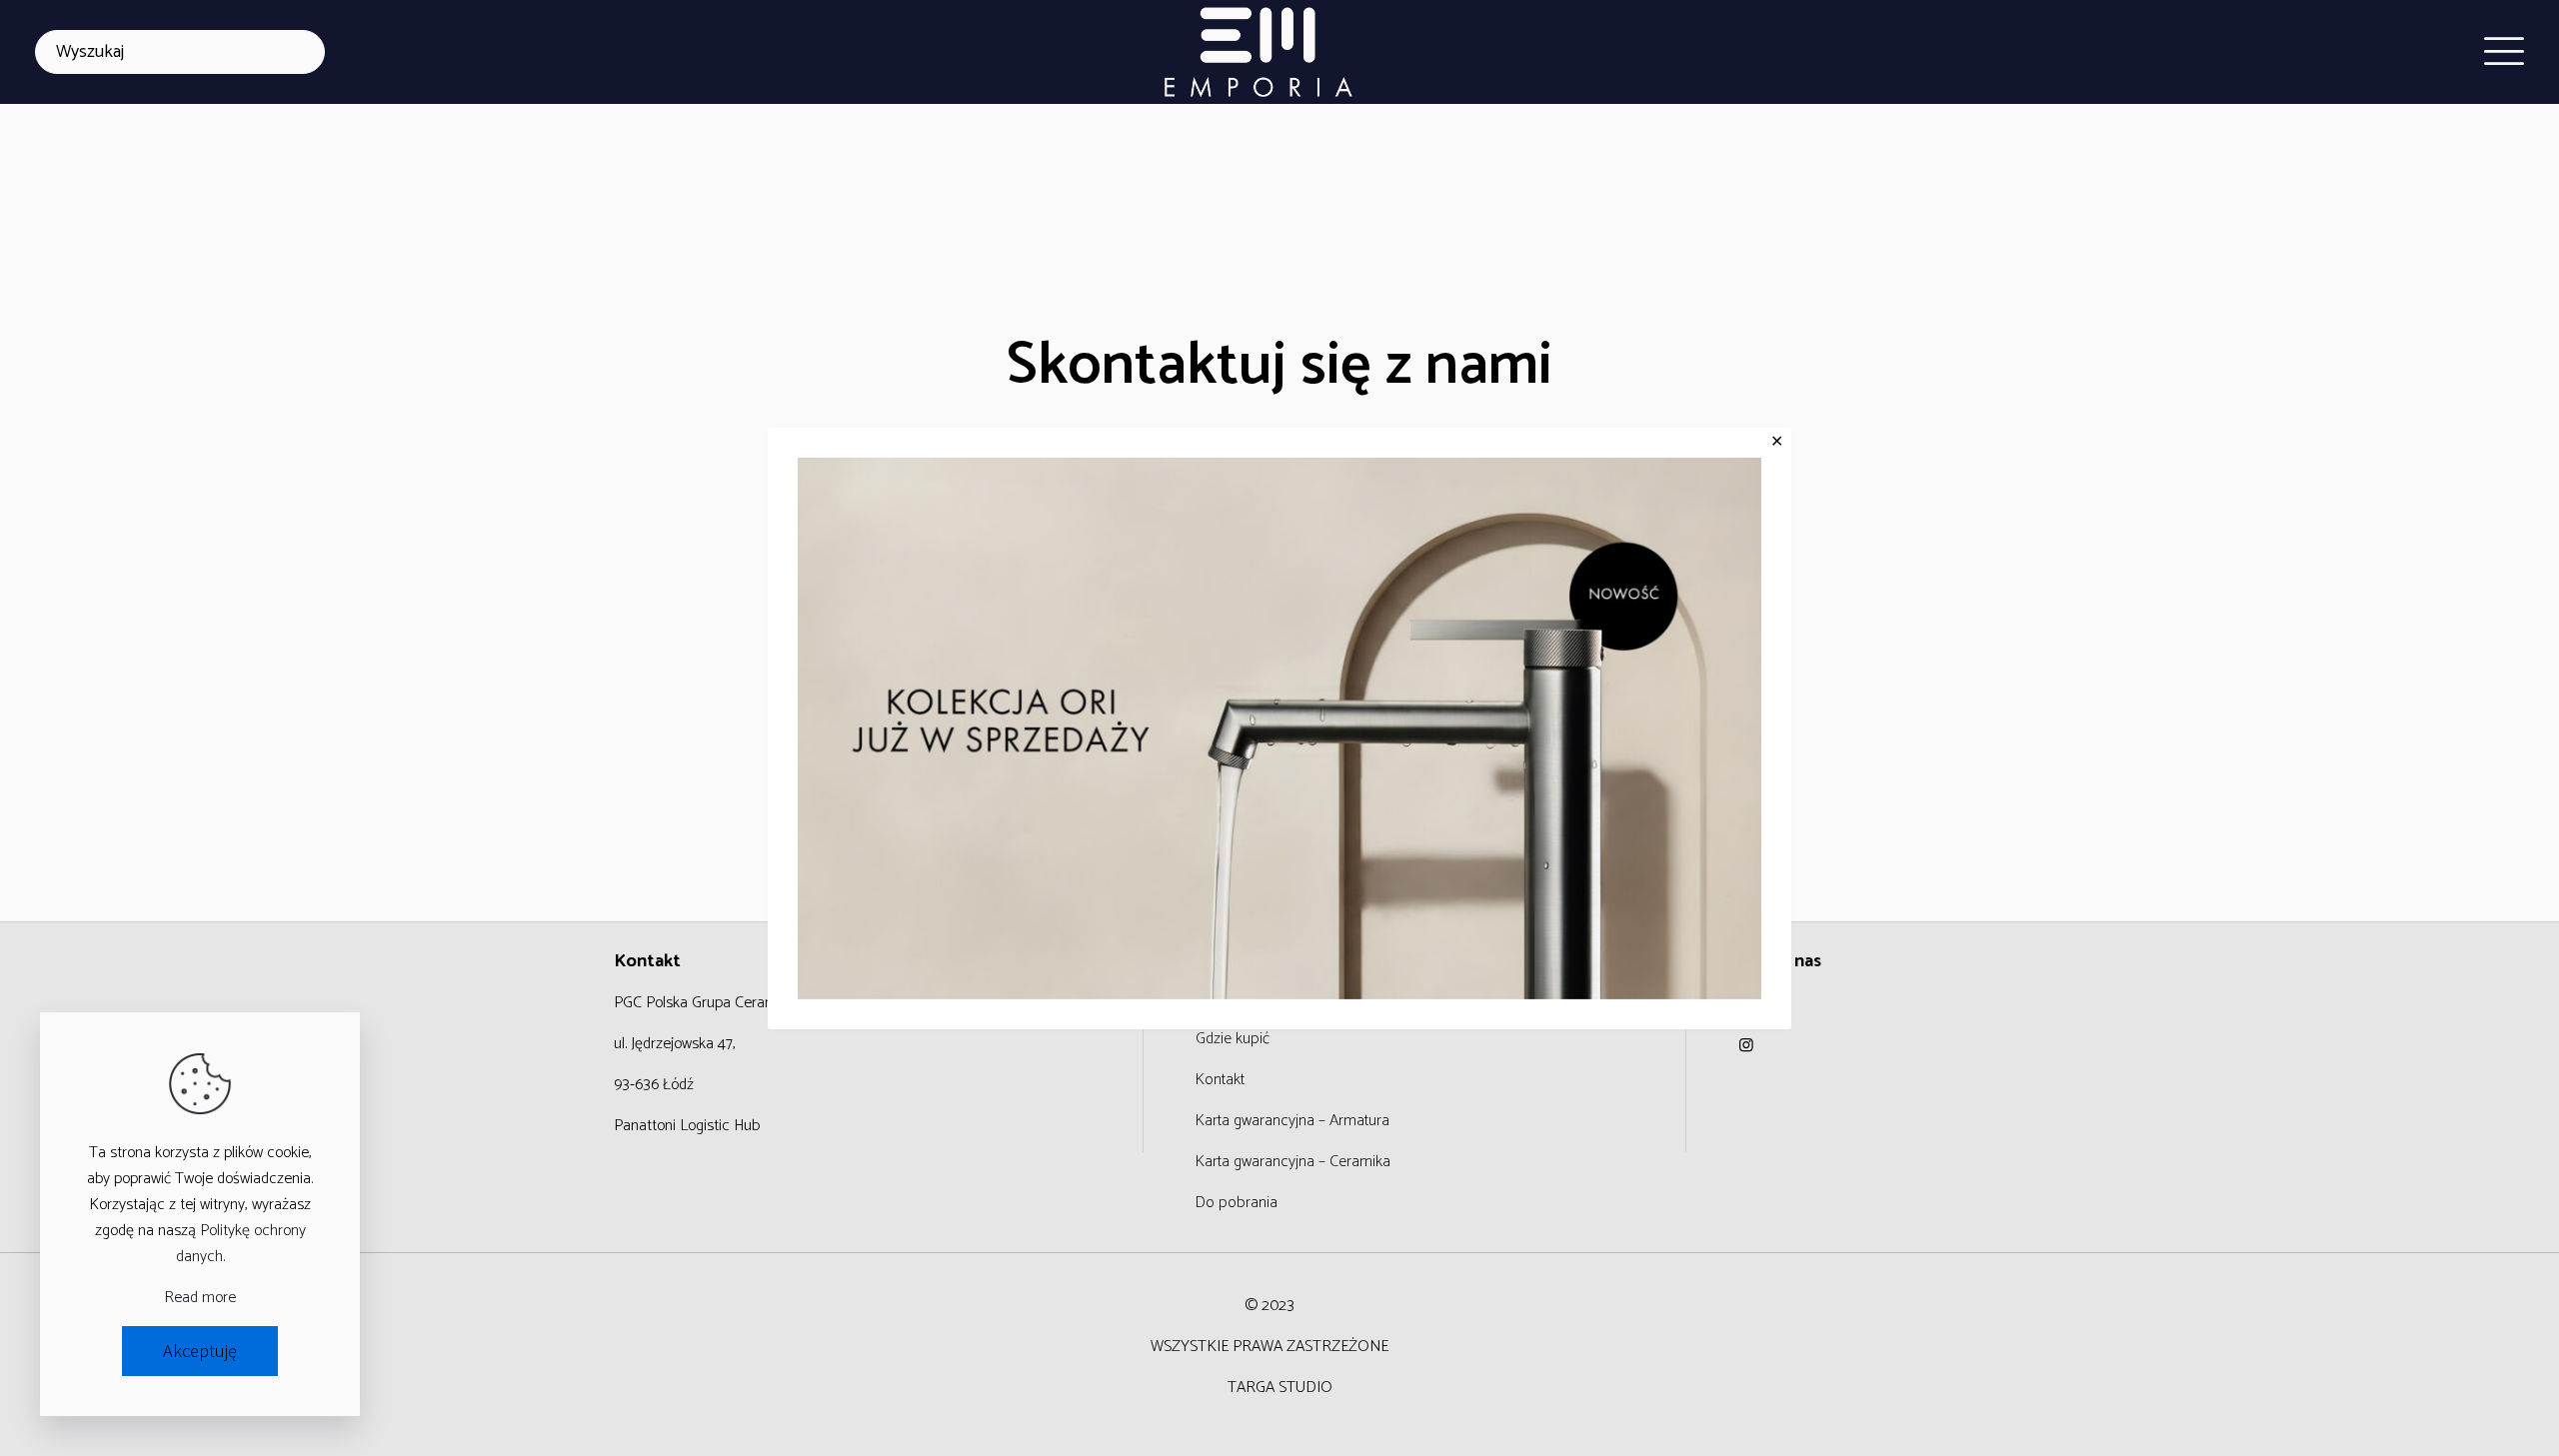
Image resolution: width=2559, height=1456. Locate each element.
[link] (1279, 728)
